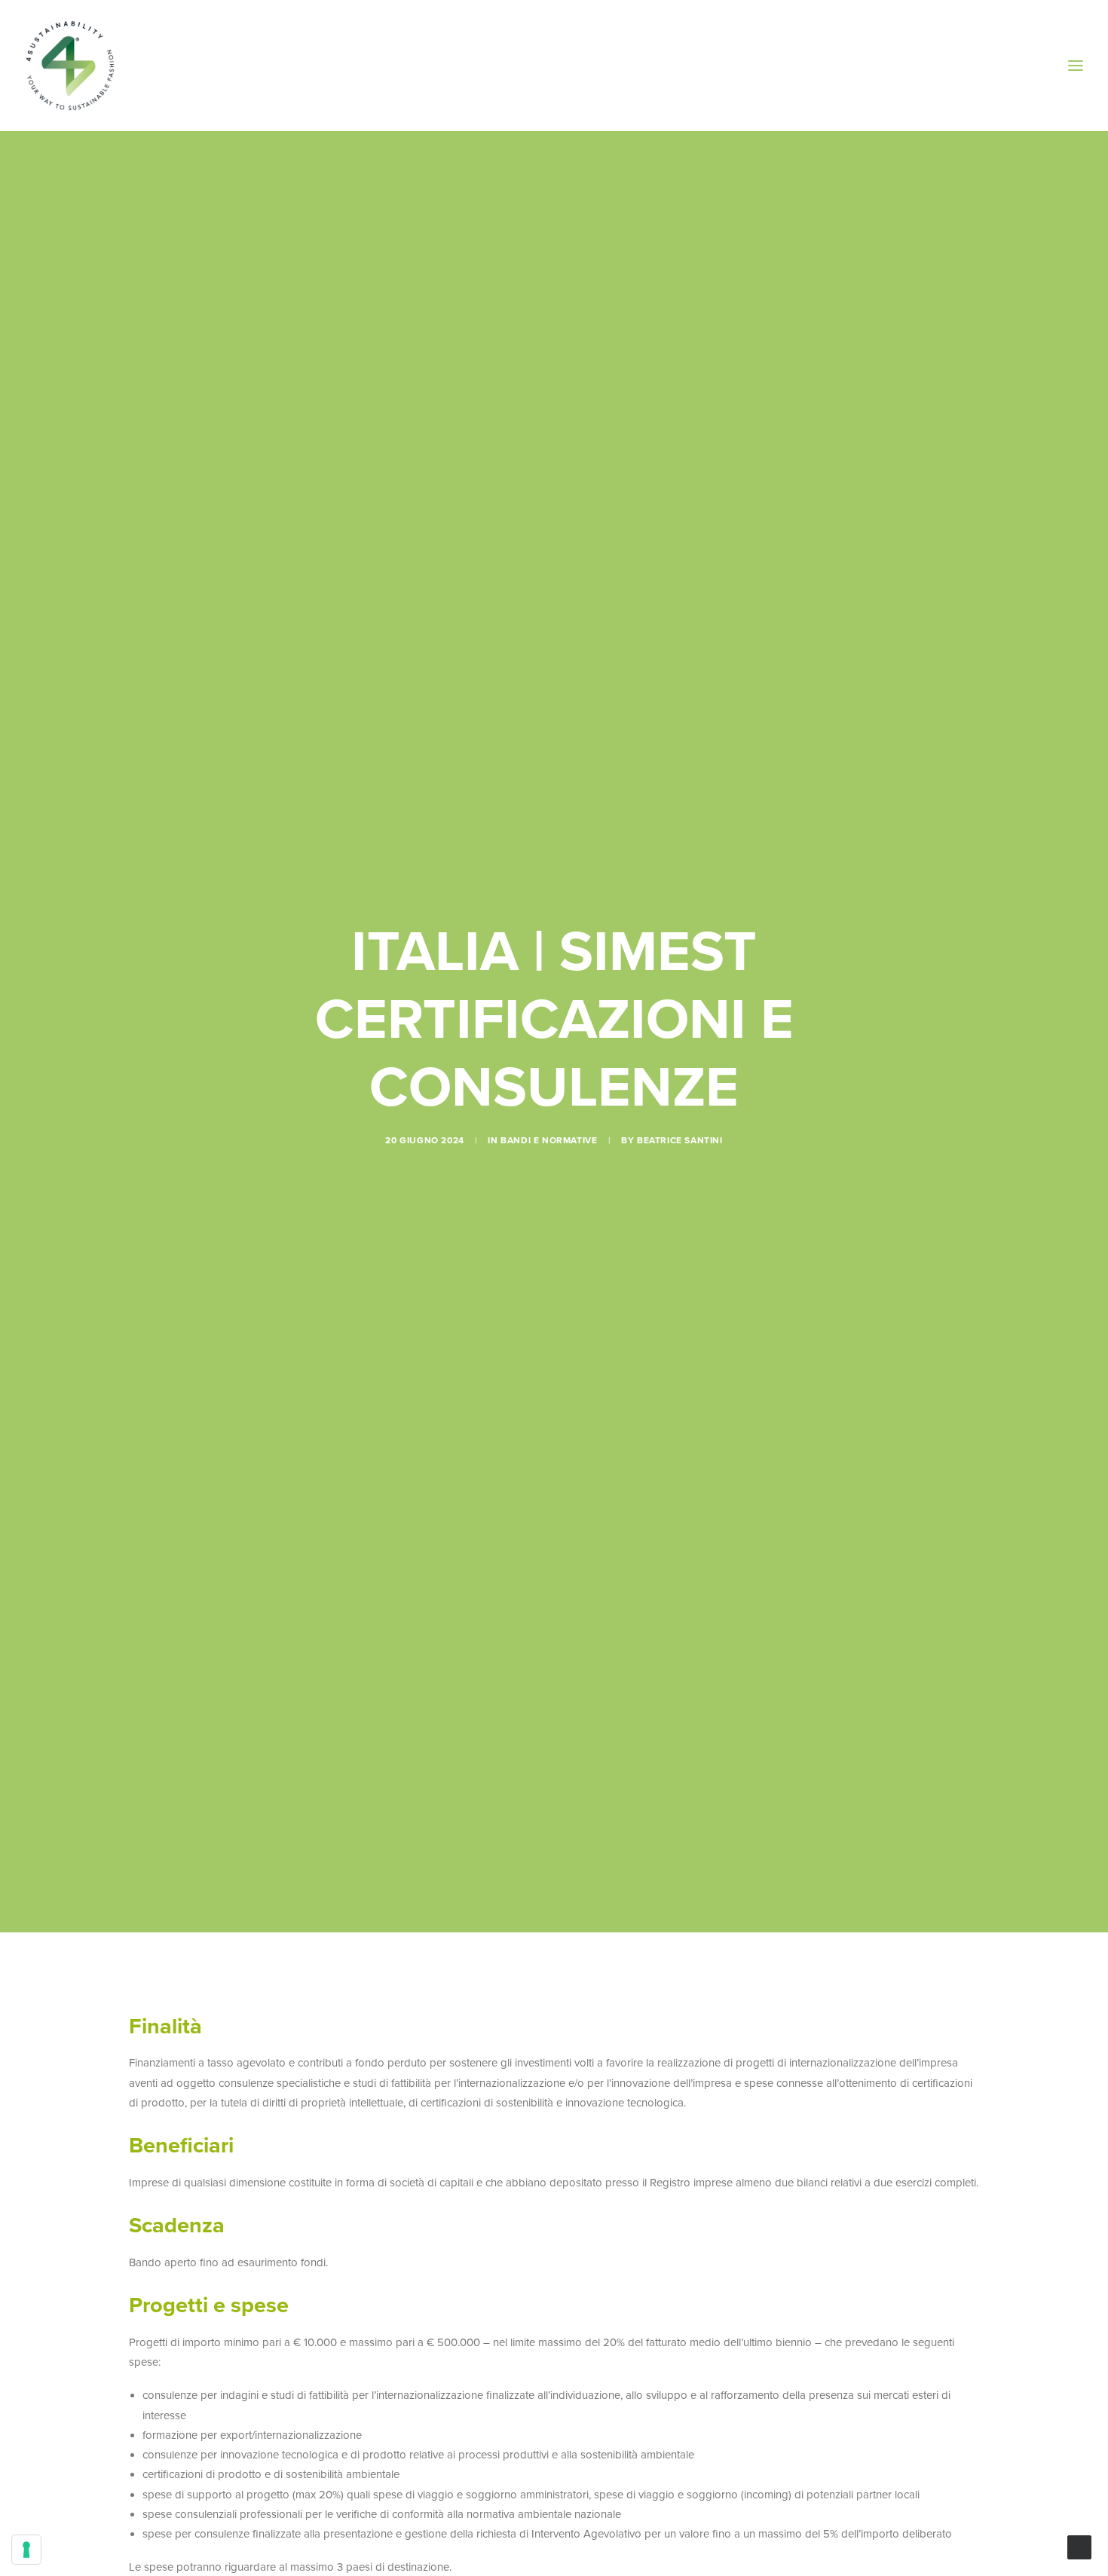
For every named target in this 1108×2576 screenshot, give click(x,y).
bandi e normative (549, 1140)
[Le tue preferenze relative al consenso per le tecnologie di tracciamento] (26, 2550)
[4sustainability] (70, 66)
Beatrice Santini (680, 1140)
